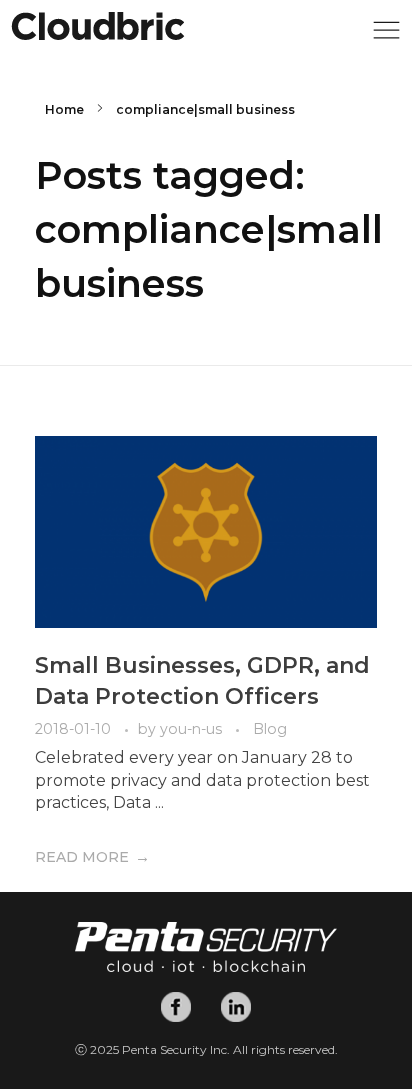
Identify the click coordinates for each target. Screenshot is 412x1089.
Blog (270, 729)
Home (64, 109)
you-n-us (193, 729)
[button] (386, 35)
